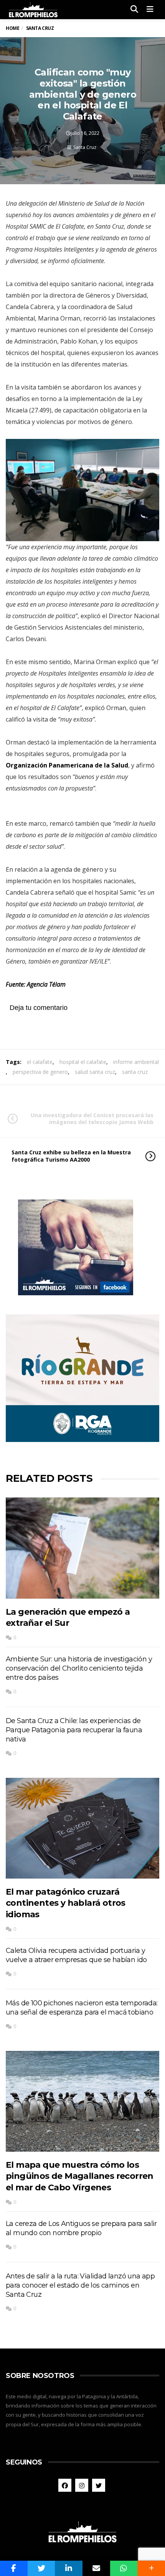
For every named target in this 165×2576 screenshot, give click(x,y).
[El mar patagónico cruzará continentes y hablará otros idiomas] (82, 1828)
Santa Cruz (85, 147)
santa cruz (135, 1072)
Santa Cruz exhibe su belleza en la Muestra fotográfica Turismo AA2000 (71, 1156)
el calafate (40, 1062)
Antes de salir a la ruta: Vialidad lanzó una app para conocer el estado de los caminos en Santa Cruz (80, 2285)
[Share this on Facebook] (14, 2568)
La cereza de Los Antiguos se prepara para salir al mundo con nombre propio (81, 2228)
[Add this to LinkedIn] (69, 2568)
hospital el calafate (83, 1062)
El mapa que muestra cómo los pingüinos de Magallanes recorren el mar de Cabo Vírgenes (80, 2176)
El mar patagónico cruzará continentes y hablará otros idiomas (66, 1903)
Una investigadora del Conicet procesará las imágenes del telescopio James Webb (92, 1119)
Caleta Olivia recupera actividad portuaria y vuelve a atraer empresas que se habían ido (76, 1955)
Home (12, 28)
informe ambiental (136, 1062)
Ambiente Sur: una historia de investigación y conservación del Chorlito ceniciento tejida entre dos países (79, 1668)
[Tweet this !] (41, 2568)
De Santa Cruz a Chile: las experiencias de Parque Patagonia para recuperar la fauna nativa (74, 1730)
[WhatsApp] (124, 2568)
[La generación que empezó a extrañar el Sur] (82, 1548)
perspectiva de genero (40, 1072)
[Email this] (96, 2568)
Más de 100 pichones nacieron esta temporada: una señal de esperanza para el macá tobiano (82, 2008)
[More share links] (151, 2568)
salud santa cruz (95, 1072)
